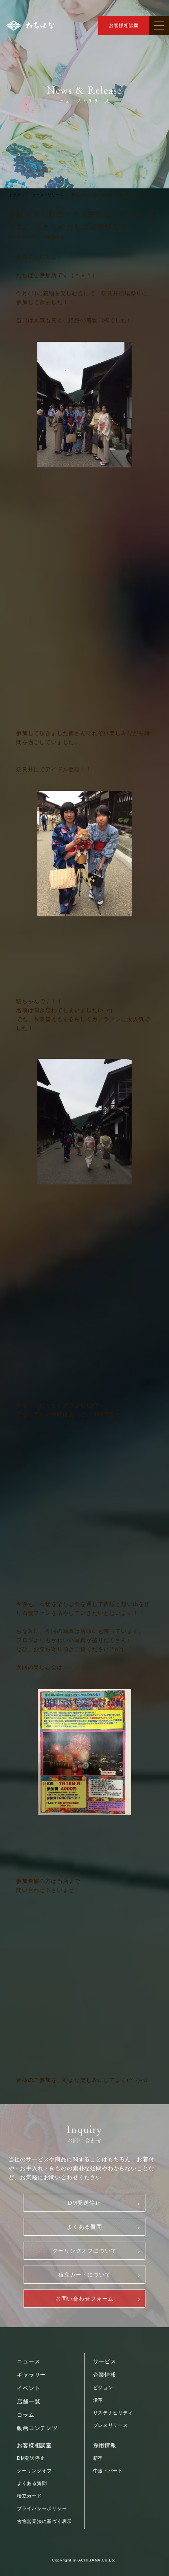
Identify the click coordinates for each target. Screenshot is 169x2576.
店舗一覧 (28, 2401)
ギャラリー (31, 2375)
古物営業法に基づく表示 (44, 2521)
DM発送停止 (84, 2203)
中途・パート (108, 2471)
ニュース (28, 2361)
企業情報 (105, 2375)
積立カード (29, 2496)
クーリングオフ (34, 2471)
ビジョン (103, 2388)
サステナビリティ (113, 2413)
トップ (15, 195)
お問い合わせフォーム (84, 2299)
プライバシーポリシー (42, 2508)
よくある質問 (84, 2227)
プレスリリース (111, 2425)
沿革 (98, 2400)
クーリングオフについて (84, 2251)
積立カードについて (84, 2275)
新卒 (98, 2458)
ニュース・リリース (46, 195)
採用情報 (105, 2445)
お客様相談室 (124, 26)
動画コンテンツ (37, 2428)
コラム (26, 2415)
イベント (28, 2388)
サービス (105, 2361)
